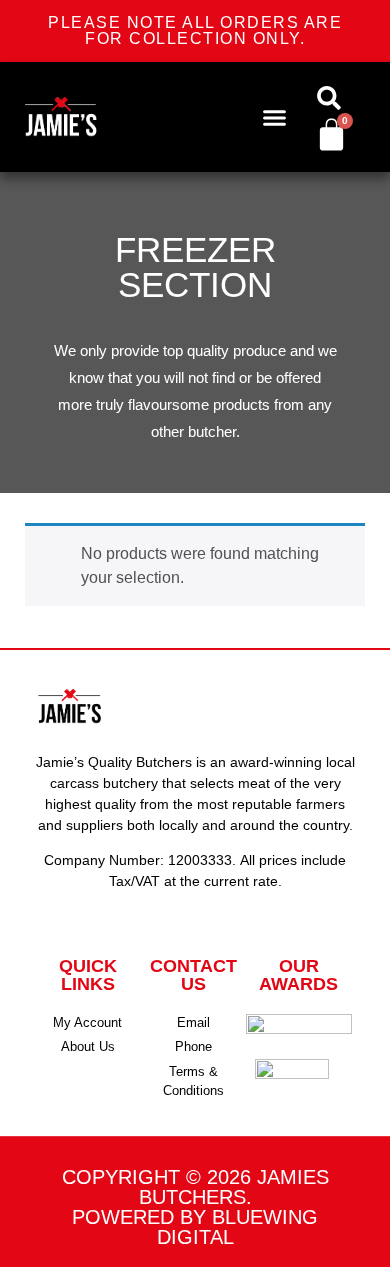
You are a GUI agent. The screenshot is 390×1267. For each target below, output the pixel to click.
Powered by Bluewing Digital (195, 1227)
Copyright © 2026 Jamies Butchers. (195, 1187)
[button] (275, 117)
